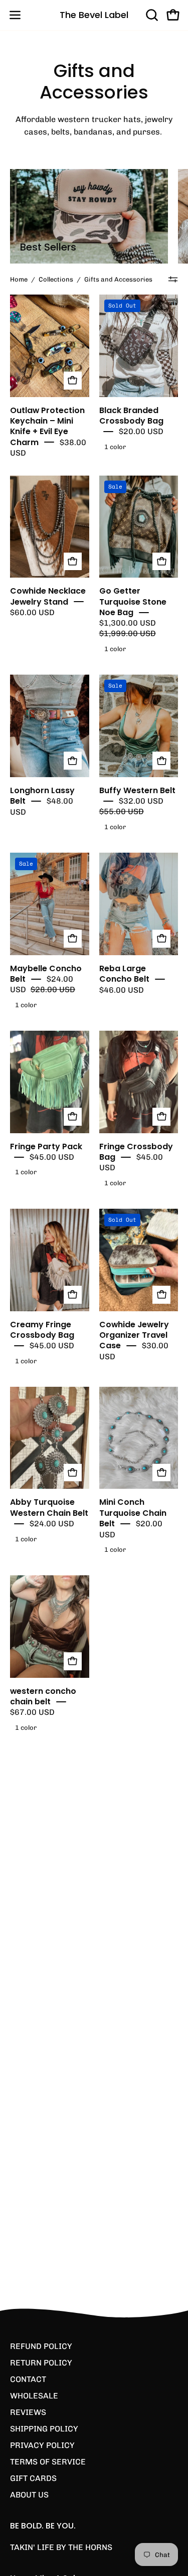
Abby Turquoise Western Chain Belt (49, 1507)
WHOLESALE (34, 2396)
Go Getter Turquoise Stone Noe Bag (133, 602)
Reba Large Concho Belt (124, 973)
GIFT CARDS (33, 2478)
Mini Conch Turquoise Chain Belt (133, 1513)
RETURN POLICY (41, 2363)
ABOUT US (29, 2495)
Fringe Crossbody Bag (136, 1151)
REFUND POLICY (41, 2346)
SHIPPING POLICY (44, 2429)
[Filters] (173, 280)
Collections (56, 279)
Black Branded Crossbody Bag (131, 415)
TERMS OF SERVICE (48, 2462)
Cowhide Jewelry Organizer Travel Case (134, 1335)
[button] (151, 15)
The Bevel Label (94, 15)
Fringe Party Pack (46, 1146)
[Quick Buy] (73, 562)
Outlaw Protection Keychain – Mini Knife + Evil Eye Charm (47, 426)
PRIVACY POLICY (42, 2445)
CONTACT (28, 2379)
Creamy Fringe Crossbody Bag (42, 1329)
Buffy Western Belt (137, 790)
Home (19, 279)
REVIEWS (28, 2412)
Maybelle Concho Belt (46, 973)
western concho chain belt (43, 1696)
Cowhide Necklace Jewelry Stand (48, 596)
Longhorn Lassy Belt (42, 796)
